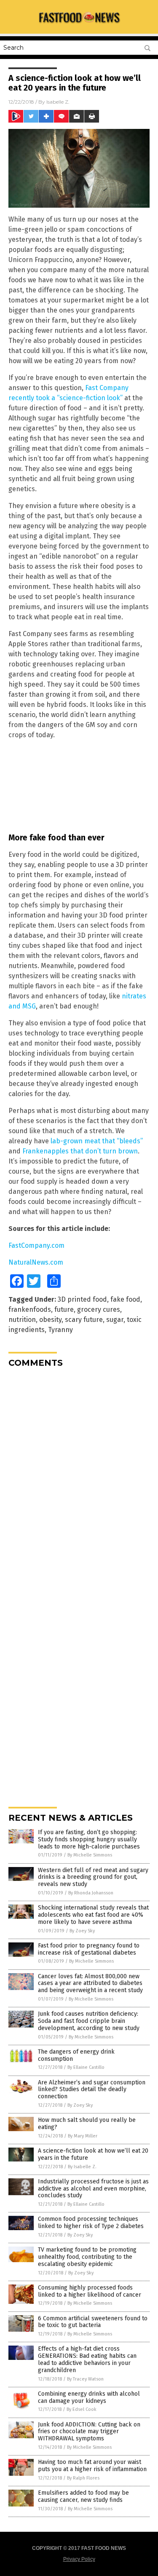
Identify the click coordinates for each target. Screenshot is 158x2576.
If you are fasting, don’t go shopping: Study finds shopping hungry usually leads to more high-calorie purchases (89, 1839)
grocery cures (99, 1309)
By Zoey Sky (82, 1931)
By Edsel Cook (82, 2409)
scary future (84, 1320)
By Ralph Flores (83, 2478)
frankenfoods (30, 1309)
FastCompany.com (36, 1245)
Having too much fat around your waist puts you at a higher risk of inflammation (92, 2466)
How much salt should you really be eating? (87, 2124)
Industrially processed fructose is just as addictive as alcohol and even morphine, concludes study (93, 2189)
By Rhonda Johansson (91, 1893)
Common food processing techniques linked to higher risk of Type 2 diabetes (91, 2223)
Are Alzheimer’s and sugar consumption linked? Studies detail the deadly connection (92, 2090)
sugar (115, 1320)
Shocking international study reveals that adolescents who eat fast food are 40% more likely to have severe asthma (93, 1915)
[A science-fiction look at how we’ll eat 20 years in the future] (79, 25)
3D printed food (82, 1299)
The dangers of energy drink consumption (76, 2055)
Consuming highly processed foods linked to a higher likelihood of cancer (90, 2291)
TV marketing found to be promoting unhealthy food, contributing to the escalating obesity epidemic (87, 2257)
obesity (50, 1320)
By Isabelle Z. (82, 2167)
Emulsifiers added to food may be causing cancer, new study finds (83, 2496)
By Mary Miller (83, 2136)
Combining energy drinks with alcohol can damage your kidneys (89, 2397)
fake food (125, 1299)
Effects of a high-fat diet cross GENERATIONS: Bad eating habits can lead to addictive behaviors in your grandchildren (87, 2359)
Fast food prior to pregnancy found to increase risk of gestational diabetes (89, 1949)
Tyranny (60, 1330)
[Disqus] (79, 1479)
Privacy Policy (79, 2559)
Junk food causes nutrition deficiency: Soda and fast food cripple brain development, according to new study (89, 2021)
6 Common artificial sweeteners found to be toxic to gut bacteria (93, 2322)
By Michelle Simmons (90, 1855)
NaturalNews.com (36, 1262)
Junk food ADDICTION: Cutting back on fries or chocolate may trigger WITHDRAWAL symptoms (89, 2432)
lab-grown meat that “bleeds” (97, 1141)
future (64, 1309)
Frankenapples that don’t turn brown (80, 1151)
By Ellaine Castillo (86, 2067)
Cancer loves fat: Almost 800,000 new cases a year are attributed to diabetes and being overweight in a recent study (90, 1983)
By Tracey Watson (85, 2379)
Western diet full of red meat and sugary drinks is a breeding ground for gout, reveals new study (93, 1877)
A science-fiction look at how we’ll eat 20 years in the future (93, 2154)
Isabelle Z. (58, 102)
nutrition (22, 1320)
